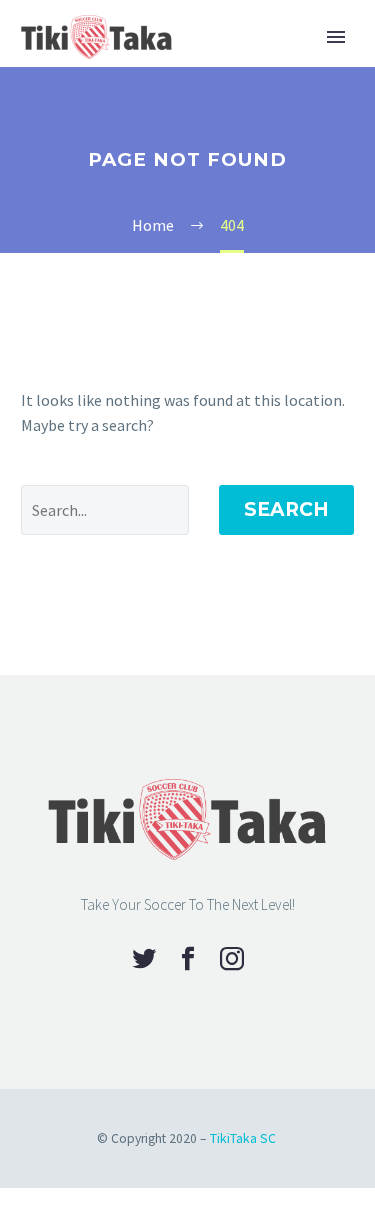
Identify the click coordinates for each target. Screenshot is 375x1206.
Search (286, 509)
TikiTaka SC (243, 1138)
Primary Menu (336, 37)
